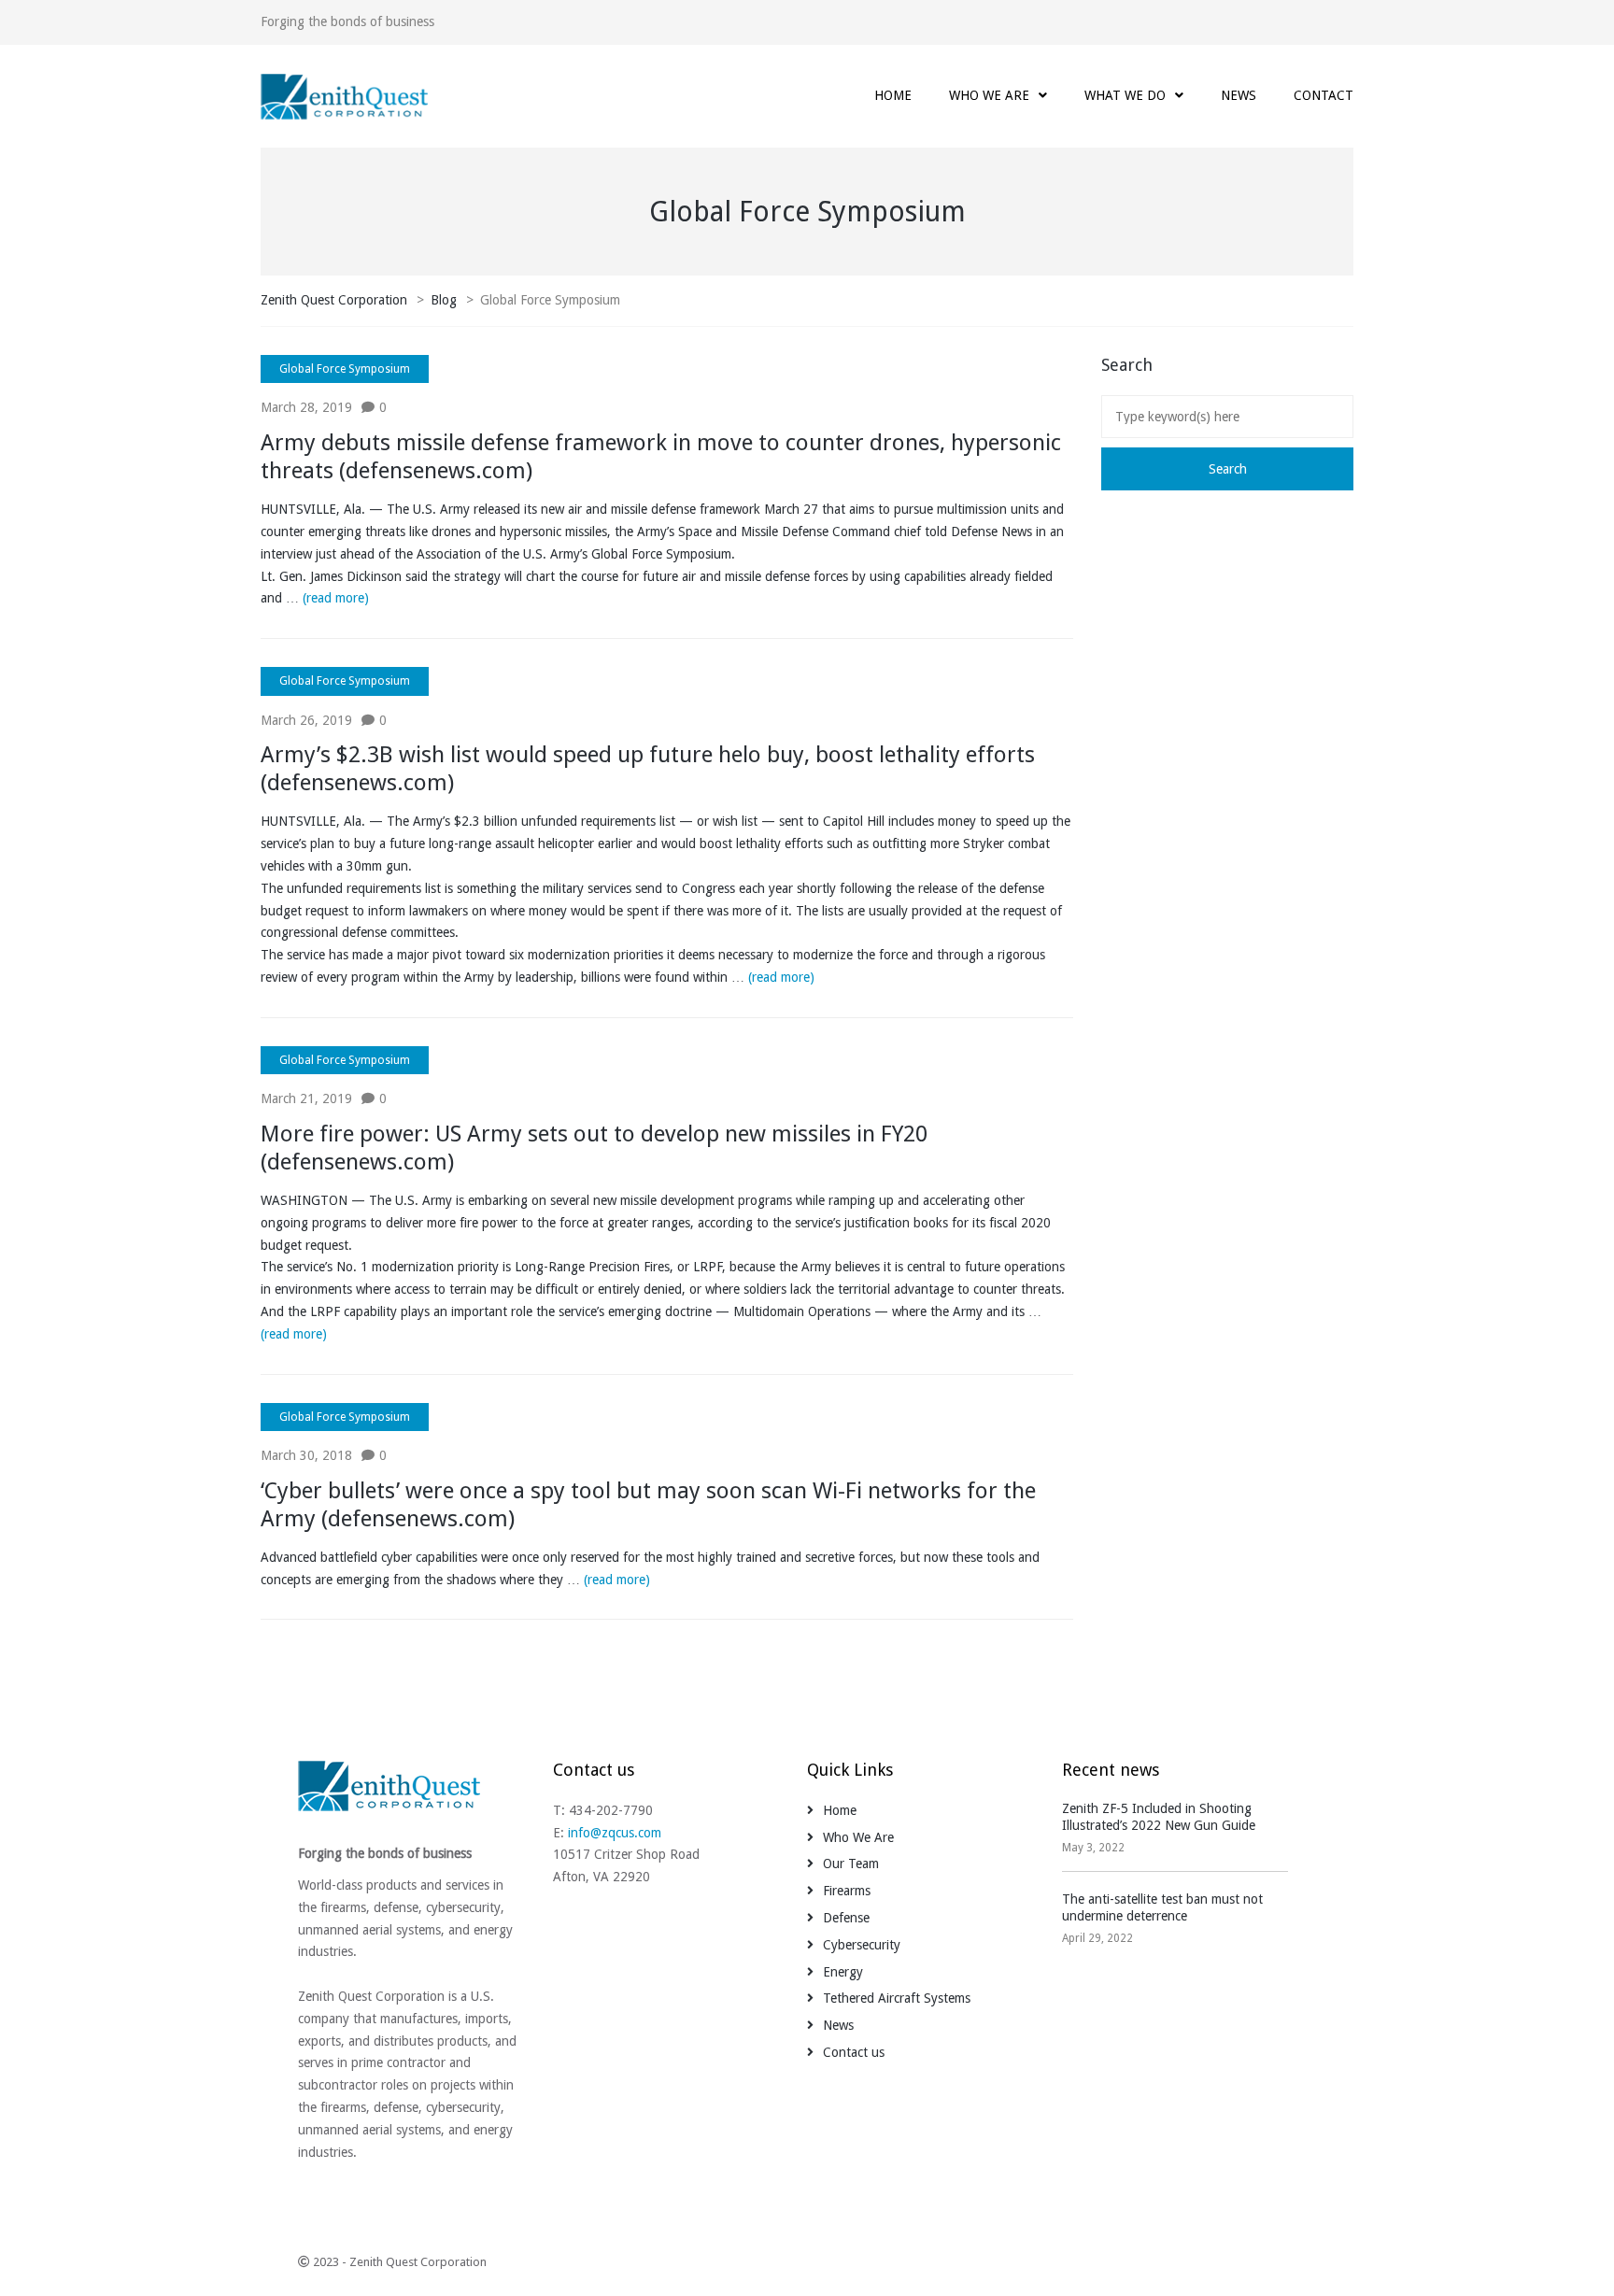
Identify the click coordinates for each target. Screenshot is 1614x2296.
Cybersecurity (862, 1945)
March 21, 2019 (306, 1098)
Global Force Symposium (345, 369)
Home (840, 1810)
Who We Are (858, 1837)
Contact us (854, 2052)
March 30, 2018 (306, 1455)
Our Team (851, 1864)
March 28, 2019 (306, 407)
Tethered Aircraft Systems (897, 1998)
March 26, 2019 (306, 720)
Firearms (847, 1891)
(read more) (336, 598)
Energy (843, 1972)
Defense (846, 1918)
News (838, 2025)
